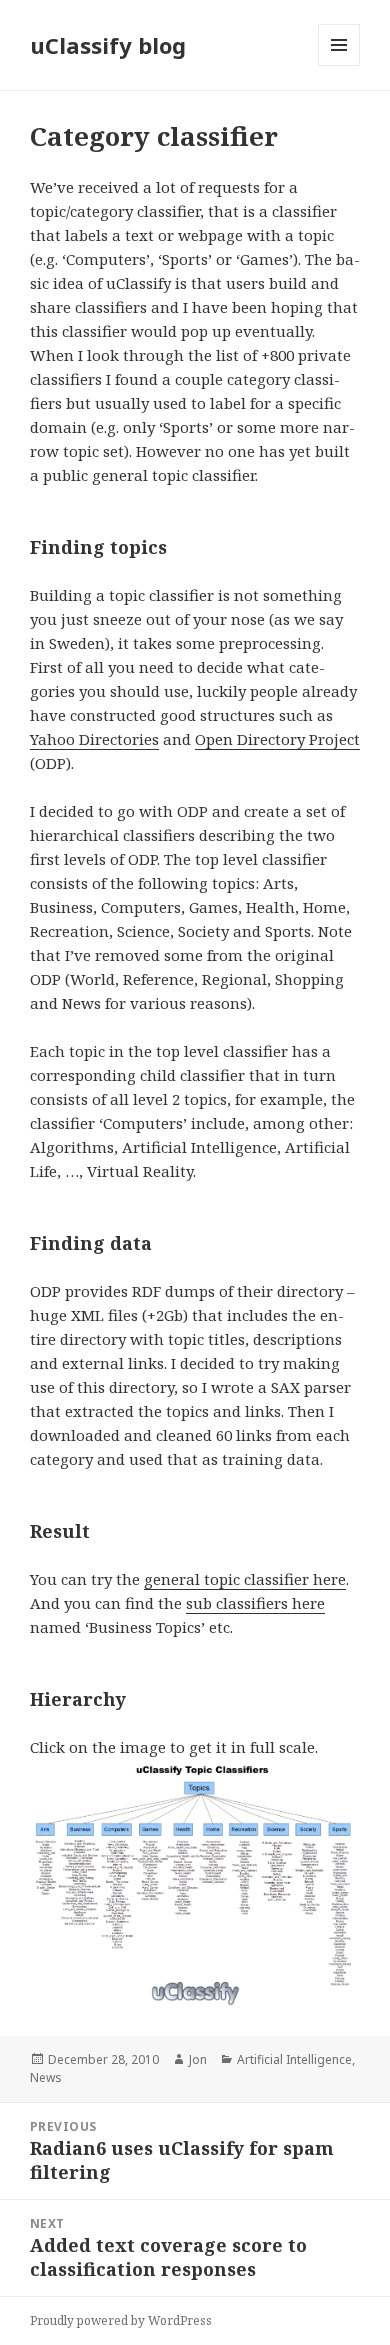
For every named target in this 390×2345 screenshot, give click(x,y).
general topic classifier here (245, 1579)
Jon (198, 2059)
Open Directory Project (277, 739)
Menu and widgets (339, 65)
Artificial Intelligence (294, 2059)
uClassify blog (108, 45)
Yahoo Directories (94, 739)
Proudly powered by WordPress (121, 2320)
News (46, 2077)
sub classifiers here (255, 1603)
